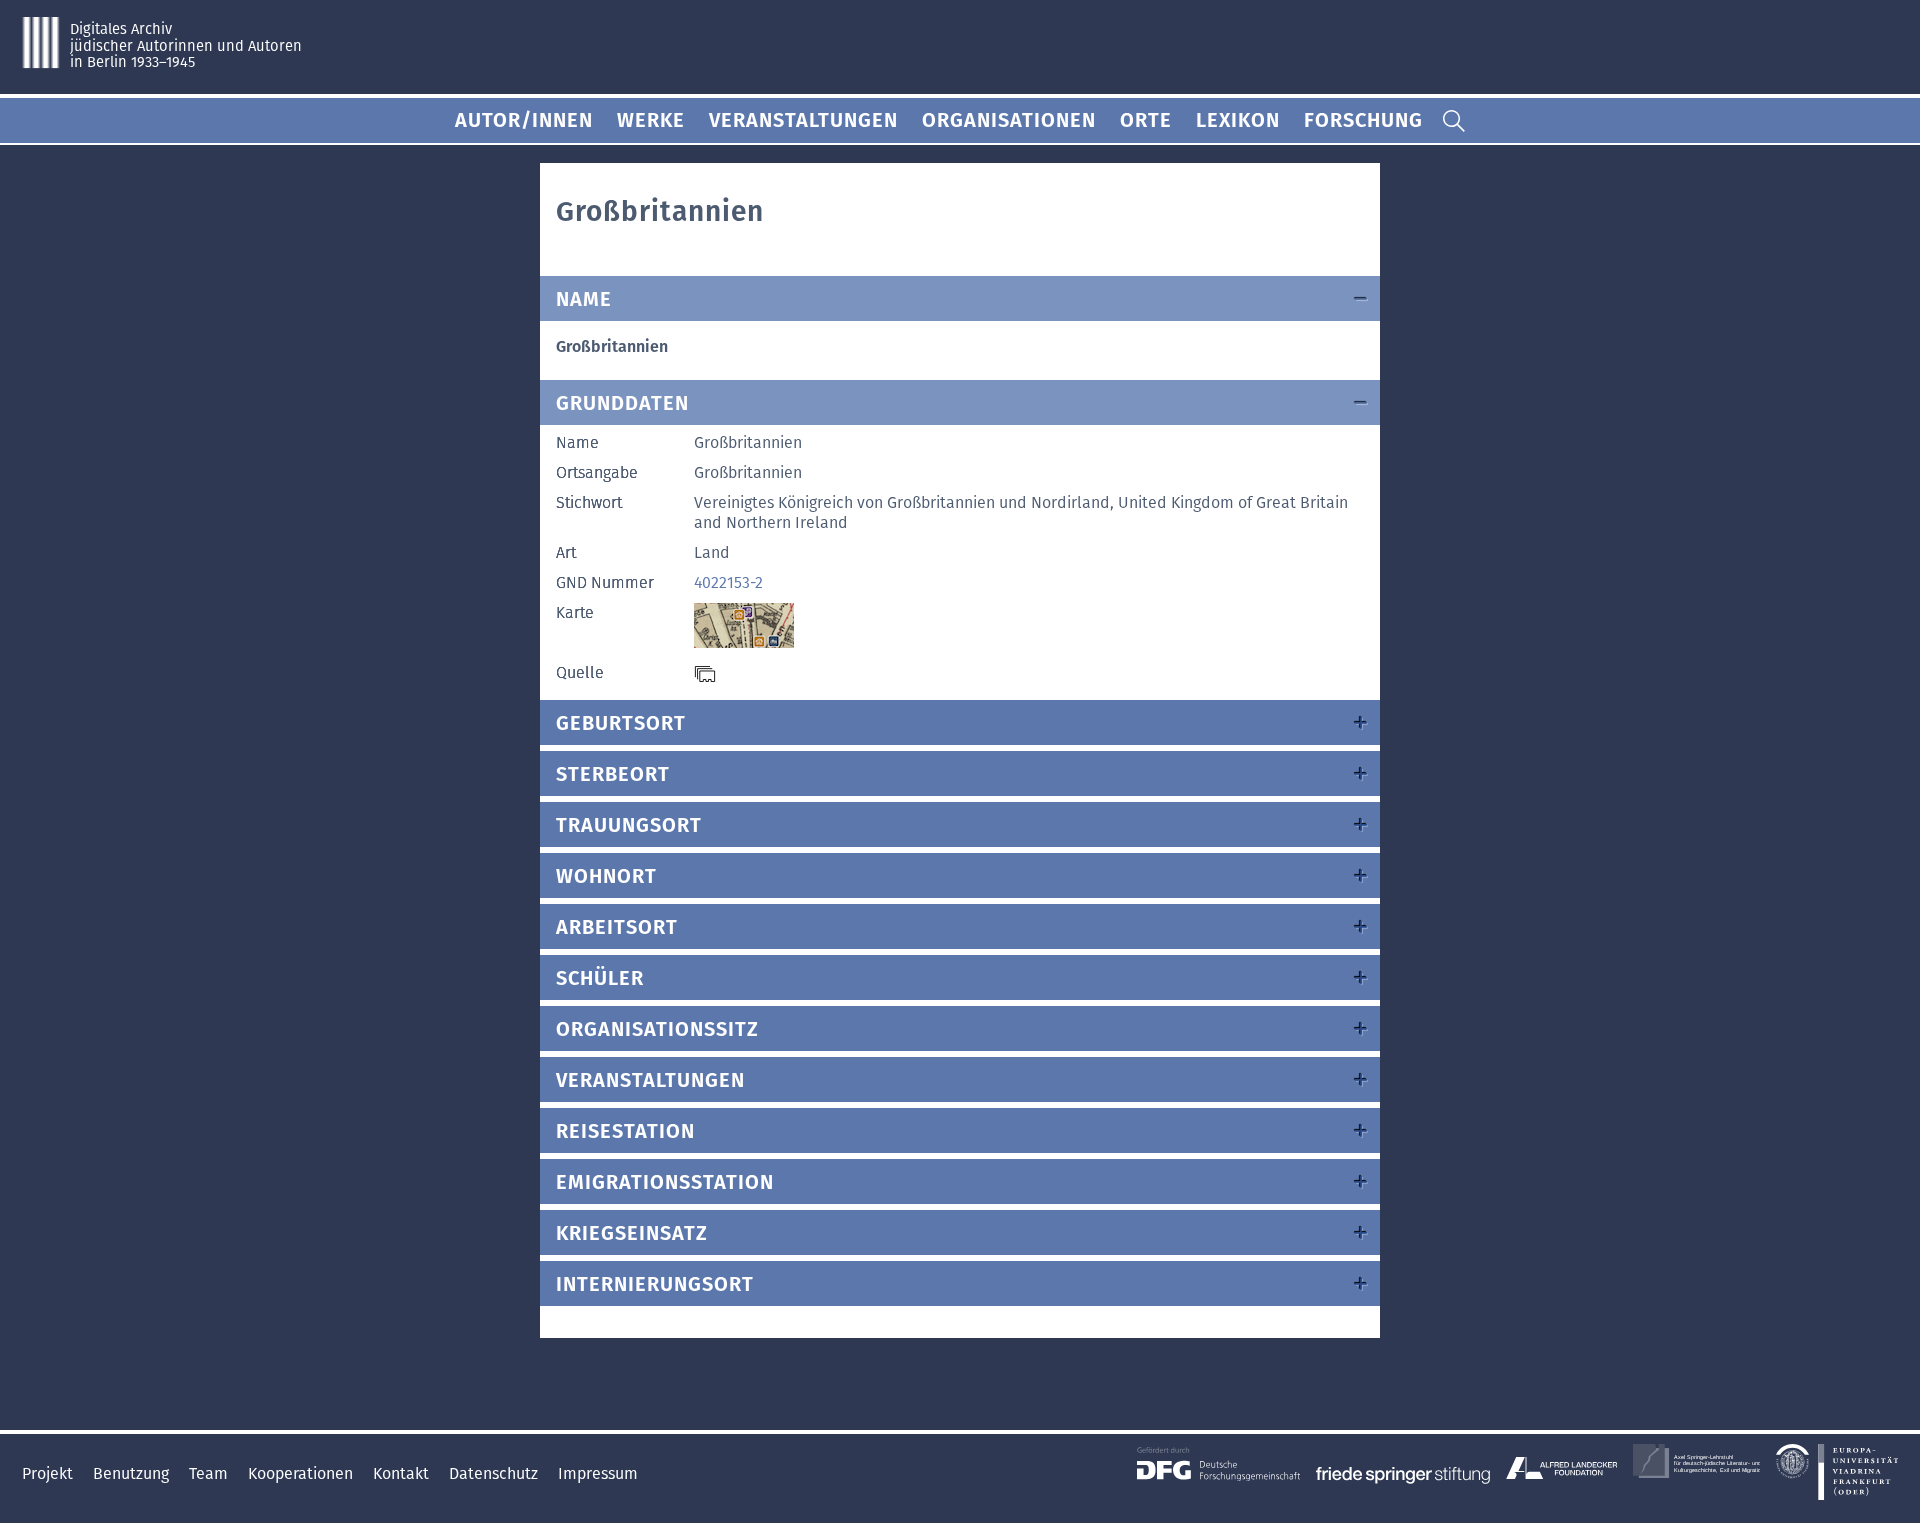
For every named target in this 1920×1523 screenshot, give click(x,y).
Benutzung (133, 1473)
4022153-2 (728, 582)
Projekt (49, 1473)
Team (210, 1473)
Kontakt (403, 1473)
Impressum (598, 1473)
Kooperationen (302, 1473)
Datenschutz (495, 1473)
